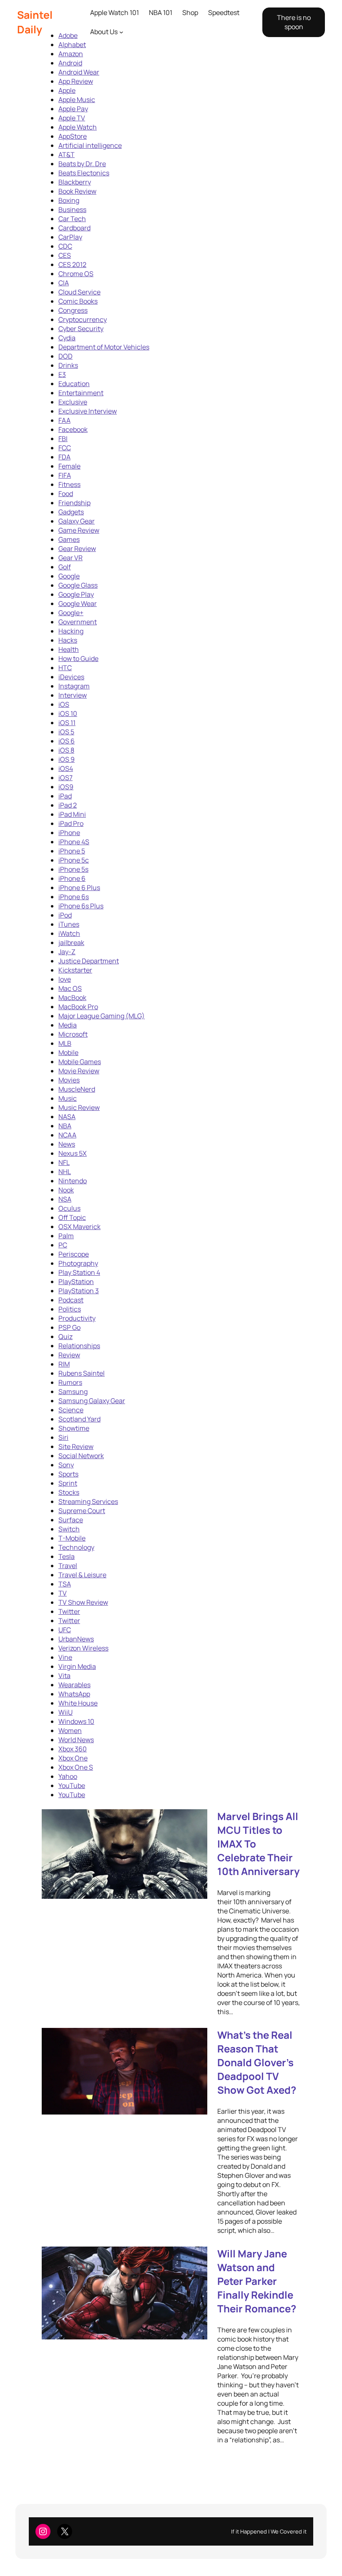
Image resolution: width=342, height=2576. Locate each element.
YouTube (72, 1785)
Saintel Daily (35, 22)
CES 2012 (72, 264)
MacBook (72, 997)
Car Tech (72, 219)
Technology (76, 1547)
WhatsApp (74, 1694)
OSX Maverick (79, 1227)
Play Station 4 (79, 1272)
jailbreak (71, 943)
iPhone (69, 833)
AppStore (73, 136)
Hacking (71, 631)
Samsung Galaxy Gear (92, 1401)
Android (70, 63)
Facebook (73, 429)
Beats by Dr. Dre (82, 164)
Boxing (69, 200)
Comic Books (78, 301)
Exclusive (73, 402)
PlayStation (76, 1282)
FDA (64, 457)
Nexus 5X (73, 1153)
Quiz (65, 1337)
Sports (68, 1474)
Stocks (69, 1492)
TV (63, 1593)
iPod (65, 915)
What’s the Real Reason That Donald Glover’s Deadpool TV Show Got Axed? (257, 2062)
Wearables (74, 1685)
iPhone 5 (72, 851)
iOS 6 (67, 741)
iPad (65, 796)
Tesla (67, 1556)
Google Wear (78, 603)
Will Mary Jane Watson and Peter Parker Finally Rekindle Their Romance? (257, 2281)
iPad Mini (72, 814)
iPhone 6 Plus (79, 888)
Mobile (68, 1052)
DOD (65, 356)
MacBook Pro (78, 1007)
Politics (70, 1309)
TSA (65, 1584)
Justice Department (89, 961)
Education (74, 384)
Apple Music (77, 100)
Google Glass (78, 585)
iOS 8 (66, 750)
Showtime (74, 1428)
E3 (62, 374)
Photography (78, 1263)
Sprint (68, 1483)
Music (68, 1098)
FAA (64, 420)
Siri (63, 1437)
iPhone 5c (74, 860)
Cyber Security (81, 329)
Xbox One (73, 1758)
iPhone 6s (74, 897)
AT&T (67, 155)
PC (63, 1245)
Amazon (71, 54)
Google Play (76, 594)
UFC (65, 1630)
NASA (67, 1117)
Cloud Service (79, 292)
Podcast (71, 1300)
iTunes (69, 924)
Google (69, 576)
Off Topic (72, 1217)
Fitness (69, 484)
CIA (64, 283)
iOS (64, 704)
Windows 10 (76, 1721)
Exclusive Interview (88, 411)
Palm (66, 1236)
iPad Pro (71, 823)
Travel (68, 1566)
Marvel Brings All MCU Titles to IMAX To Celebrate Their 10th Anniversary (258, 1844)
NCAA (67, 1135)
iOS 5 (66, 732)
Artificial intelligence (90, 145)
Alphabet (72, 45)
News (67, 1144)
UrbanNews (76, 1639)
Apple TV (72, 118)
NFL (64, 1162)
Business (72, 209)
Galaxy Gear (77, 521)
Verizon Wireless (83, 1648)
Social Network (81, 1456)
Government (78, 622)
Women (70, 1731)
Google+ (71, 613)
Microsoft (73, 1034)
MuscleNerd (77, 1089)
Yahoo (68, 1776)
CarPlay (70, 237)
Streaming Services (88, 1501)
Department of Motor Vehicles (104, 347)
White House (78, 1703)
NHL (65, 1172)
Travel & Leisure (82, 1575)
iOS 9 (67, 759)
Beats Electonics (84, 173)
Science (71, 1410)
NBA (65, 1126)
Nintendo (73, 1181)
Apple (67, 90)
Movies (69, 1080)
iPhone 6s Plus (81, 906)
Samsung (73, 1391)
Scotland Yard (79, 1419)
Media (68, 1025)
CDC (65, 246)
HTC (65, 668)
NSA (65, 1199)
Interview (73, 695)
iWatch (69, 933)
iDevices (71, 677)
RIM (64, 1364)
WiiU (65, 1712)
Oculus (69, 1208)
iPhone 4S (74, 842)
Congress (73, 310)
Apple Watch (78, 127)
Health (69, 649)
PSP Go (69, 1327)
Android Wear (79, 72)
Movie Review (79, 1071)
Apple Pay (73, 109)
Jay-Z (67, 952)
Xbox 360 (73, 1749)
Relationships (79, 1346)
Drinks (68, 365)
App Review (76, 81)
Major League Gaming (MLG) (102, 1016)
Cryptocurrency (83, 319)
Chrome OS (76, 274)
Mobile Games (80, 1062)
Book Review (77, 191)
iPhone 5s (73, 869)
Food (66, 494)
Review (69, 1355)
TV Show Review (83, 1602)
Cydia (67, 338)
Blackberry (75, 182)
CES (65, 255)
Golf (65, 567)
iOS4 (66, 768)
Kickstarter (75, 970)
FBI (63, 439)
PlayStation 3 (79, 1291)
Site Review (76, 1446)
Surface (71, 1520)
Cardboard (74, 228)
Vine (65, 1657)
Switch (69, 1529)
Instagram (74, 686)
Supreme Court (82, 1511)
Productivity (77, 1318)
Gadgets (71, 512)
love (65, 979)
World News (76, 1740)
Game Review (79, 530)
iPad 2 (68, 805)
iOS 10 (68, 713)
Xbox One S (76, 1767)
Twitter (69, 1611)
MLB (65, 1043)
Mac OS (70, 988)
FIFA (65, 475)
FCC (65, 448)
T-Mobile (72, 1538)
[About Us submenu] (121, 32)
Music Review (79, 1107)
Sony (66, 1465)
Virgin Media (77, 1666)
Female (69, 466)
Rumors (70, 1382)
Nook (66, 1190)
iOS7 (65, 778)
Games (69, 539)
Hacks (68, 640)
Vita (64, 1676)
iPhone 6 (72, 878)
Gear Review (77, 549)
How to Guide (78, 658)
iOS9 (66, 787)
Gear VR (70, 558)
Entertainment (81, 393)
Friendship (74, 503)
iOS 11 (67, 723)
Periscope (74, 1254)
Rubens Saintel (82, 1373)
